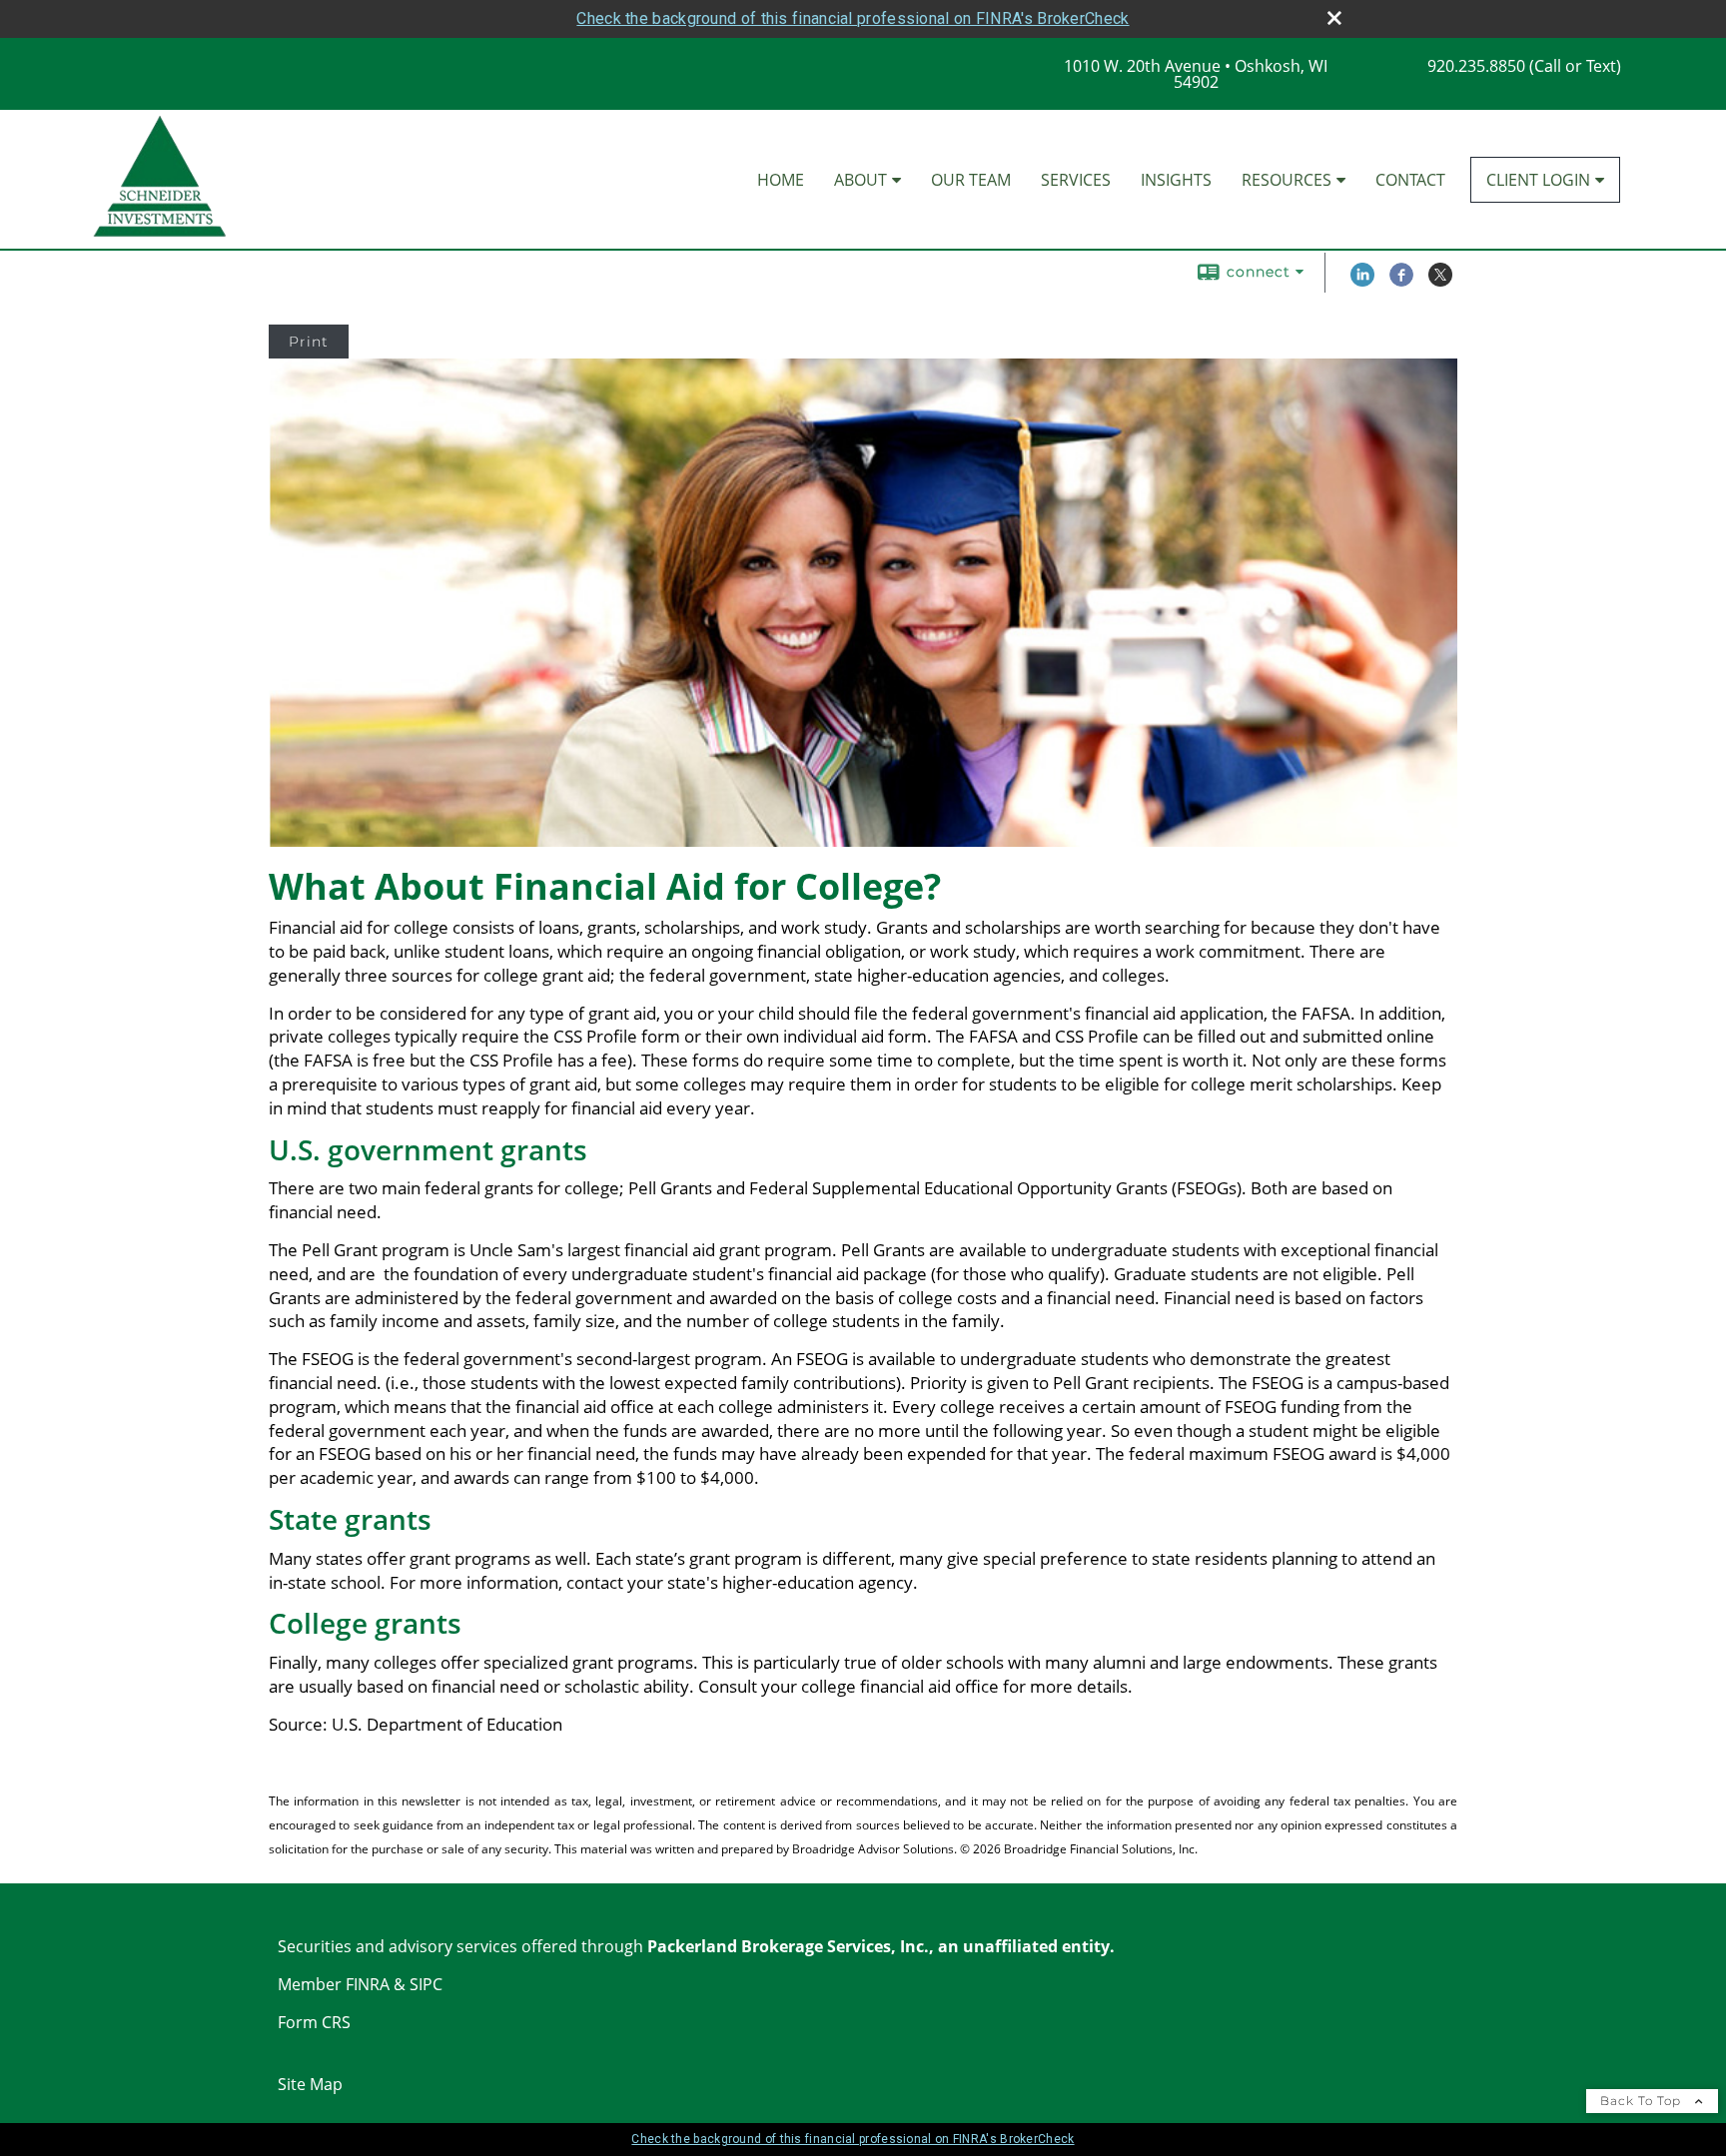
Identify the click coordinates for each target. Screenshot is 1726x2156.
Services (1076, 180)
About (861, 180)
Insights (1176, 180)
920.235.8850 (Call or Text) (1524, 66)
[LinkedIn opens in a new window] (1362, 281)
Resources (1287, 180)
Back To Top (1643, 2101)
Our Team (971, 180)
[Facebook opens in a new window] (1401, 281)
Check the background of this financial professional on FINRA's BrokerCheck (853, 18)
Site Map (310, 2084)
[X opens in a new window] (1440, 281)
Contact (1410, 180)
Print (309, 342)
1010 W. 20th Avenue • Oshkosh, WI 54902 (1196, 74)
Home (781, 180)
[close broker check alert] (1334, 18)
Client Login (1538, 180)
